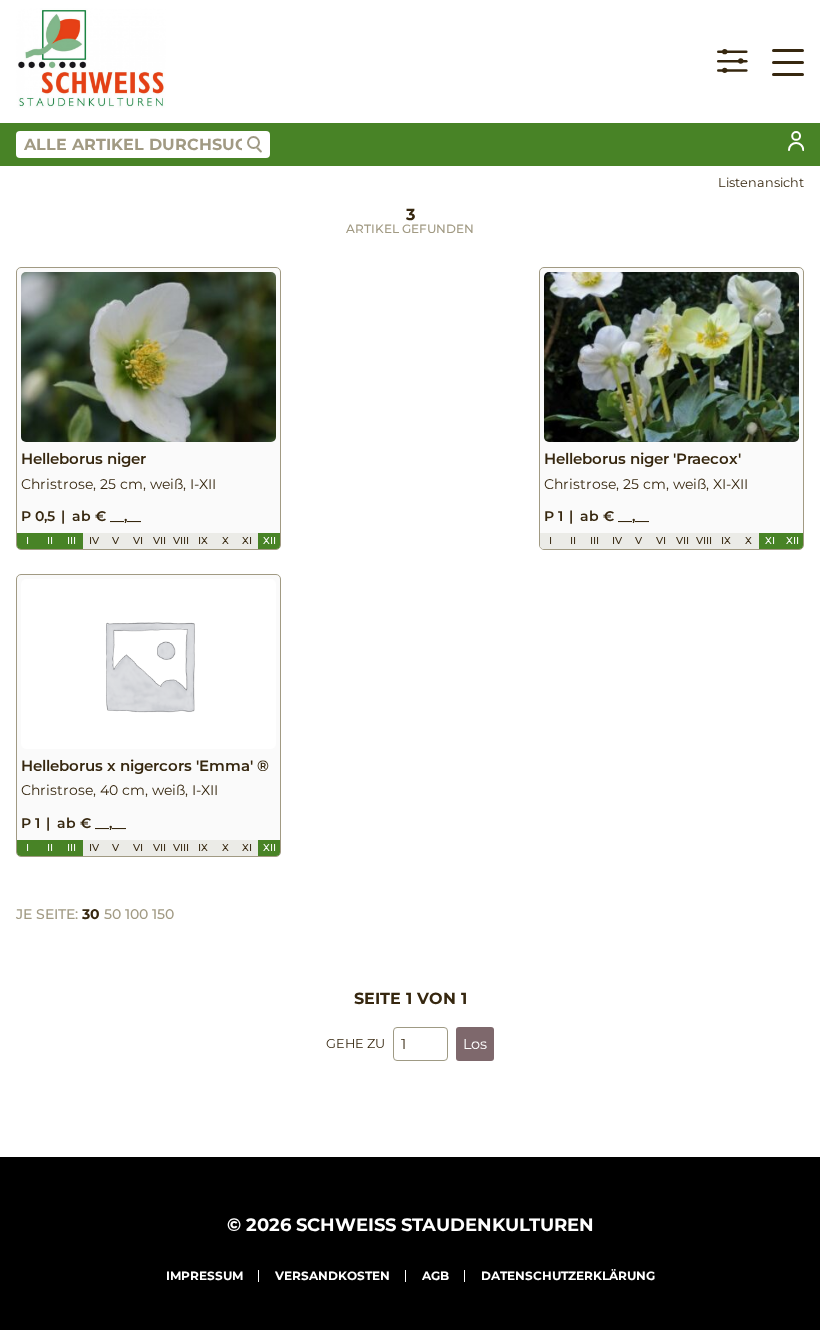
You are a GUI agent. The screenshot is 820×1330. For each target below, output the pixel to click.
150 (163, 914)
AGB (435, 1275)
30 (91, 914)
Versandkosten (332, 1275)
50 (112, 914)
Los (475, 1044)
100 (136, 914)
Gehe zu (355, 1043)
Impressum (204, 1275)
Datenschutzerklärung (568, 1275)
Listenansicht (761, 182)
